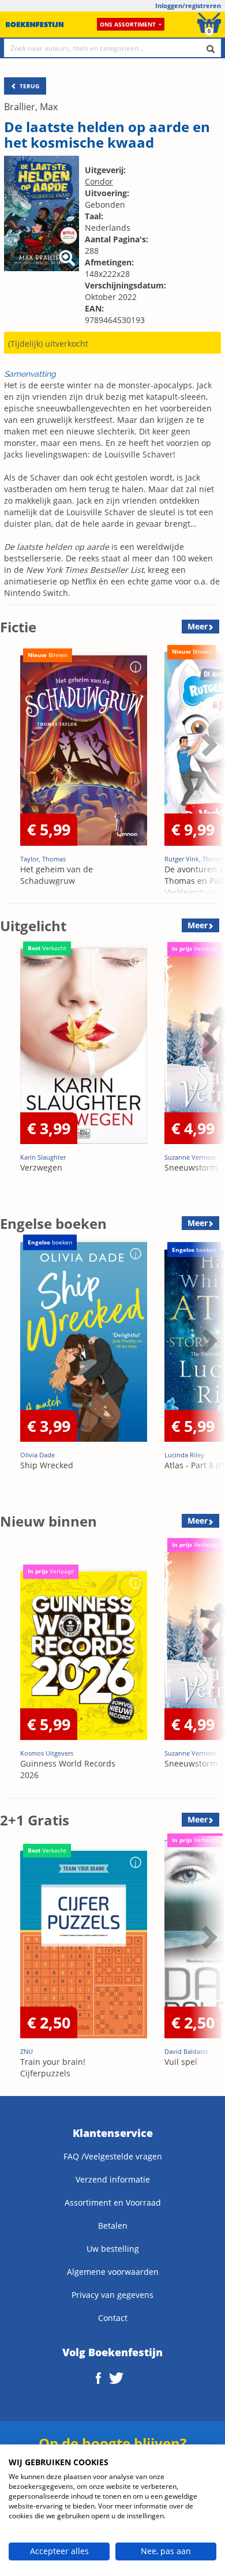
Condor (99, 181)
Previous (12, 773)
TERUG (29, 86)
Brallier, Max (31, 107)
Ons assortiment (128, 24)
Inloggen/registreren (188, 5)
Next (208, 773)
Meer (198, 626)
